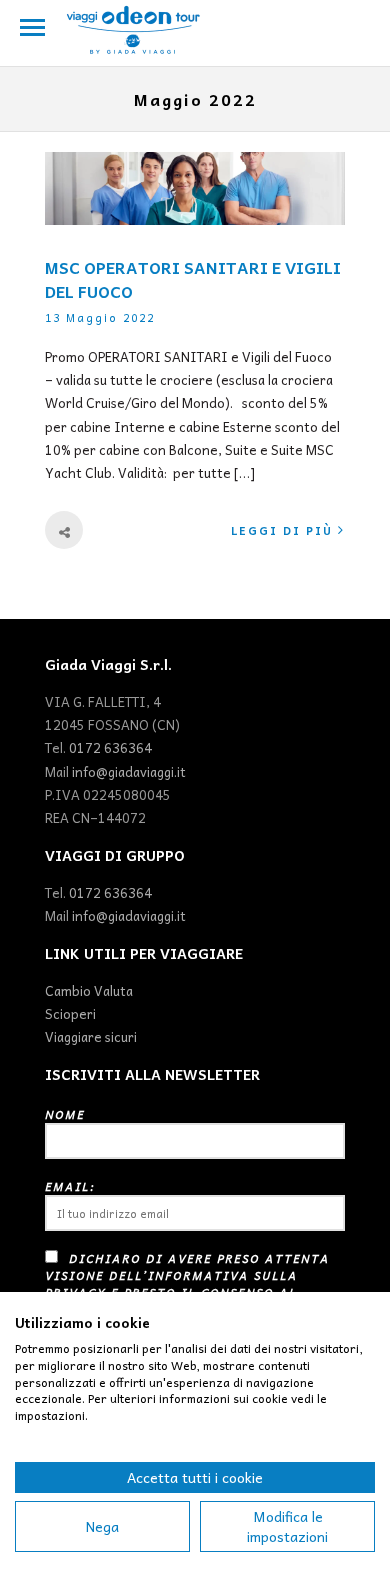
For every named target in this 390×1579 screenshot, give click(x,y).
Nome (65, 1114)
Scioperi (70, 1013)
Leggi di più (282, 530)
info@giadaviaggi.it (129, 771)
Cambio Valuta (89, 990)
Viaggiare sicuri (91, 1036)
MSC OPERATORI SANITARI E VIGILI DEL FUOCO (193, 279)
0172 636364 (110, 747)
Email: (70, 1186)
